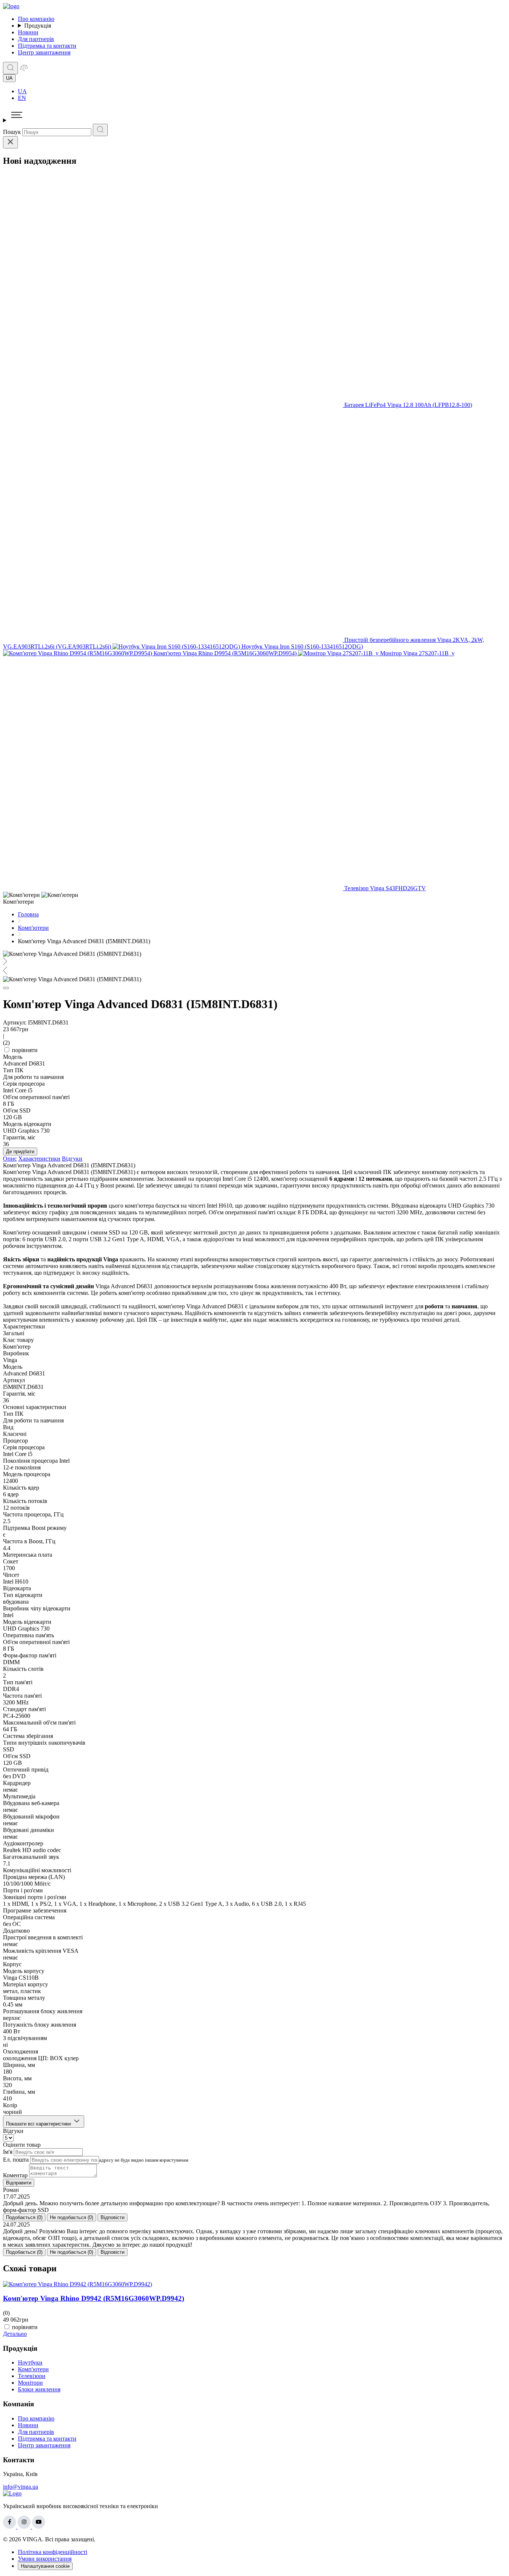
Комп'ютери (33, 2369)
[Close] (10, 142)
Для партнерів (36, 39)
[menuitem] (262, 91)
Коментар (15, 2175)
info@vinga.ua (20, 2487)
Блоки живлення (39, 2389)
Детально (15, 2334)
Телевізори (32, 2376)
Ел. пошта (16, 2160)
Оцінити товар (22, 2145)
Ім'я (8, 2152)
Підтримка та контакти (47, 46)
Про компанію (36, 19)
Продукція (38, 26)
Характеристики (39, 1159)
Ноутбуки (30, 2362)
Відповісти (113, 2217)
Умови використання (45, 2559)
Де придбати (20, 1151)
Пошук (12, 132)
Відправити (19, 2183)
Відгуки (72, 1159)
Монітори (30, 2383)
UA (22, 91)
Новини (28, 32)
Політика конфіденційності (53, 2552)
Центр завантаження (44, 52)
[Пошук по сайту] (10, 68)
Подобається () (24, 2217)
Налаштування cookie (45, 2566)
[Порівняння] (24, 70)
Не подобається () (72, 2217)
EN (22, 98)
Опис (10, 1159)
